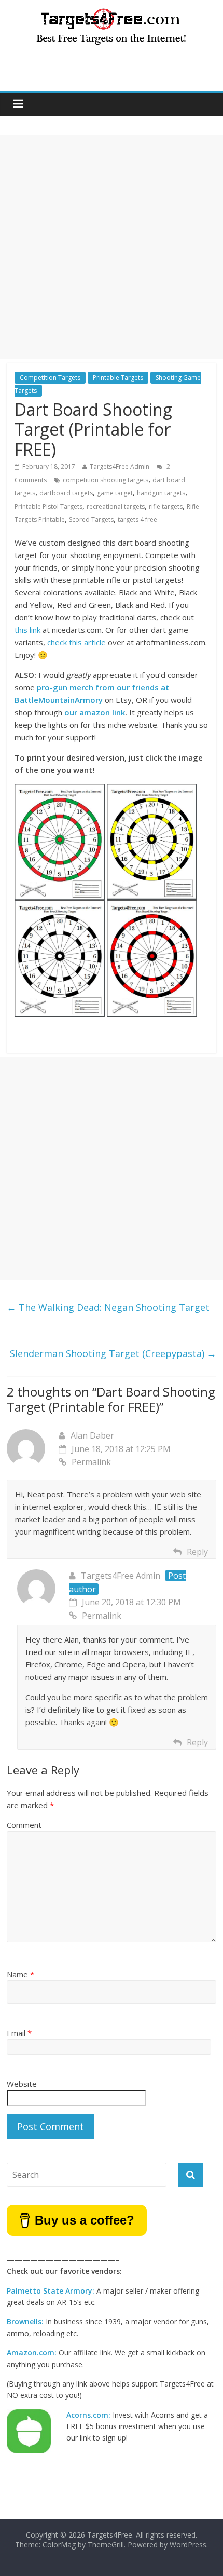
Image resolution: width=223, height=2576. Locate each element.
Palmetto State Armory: (51, 2291)
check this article (76, 642)
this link (27, 630)
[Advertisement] (112, 247)
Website (22, 2084)
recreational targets (116, 506)
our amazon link (95, 712)
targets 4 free (137, 519)
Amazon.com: (32, 2353)
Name (20, 1974)
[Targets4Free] (112, 11)
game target (115, 493)
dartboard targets (66, 493)
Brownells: (25, 2321)
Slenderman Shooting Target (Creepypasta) (113, 1353)
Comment (24, 1825)
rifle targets (166, 506)
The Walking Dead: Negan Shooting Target (108, 1307)
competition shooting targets (106, 480)
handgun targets (161, 493)
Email (19, 2033)
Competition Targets (50, 378)
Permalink (91, 1462)
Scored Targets (91, 519)
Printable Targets (118, 378)
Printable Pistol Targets (48, 506)
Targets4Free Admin (120, 466)
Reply (197, 1552)
